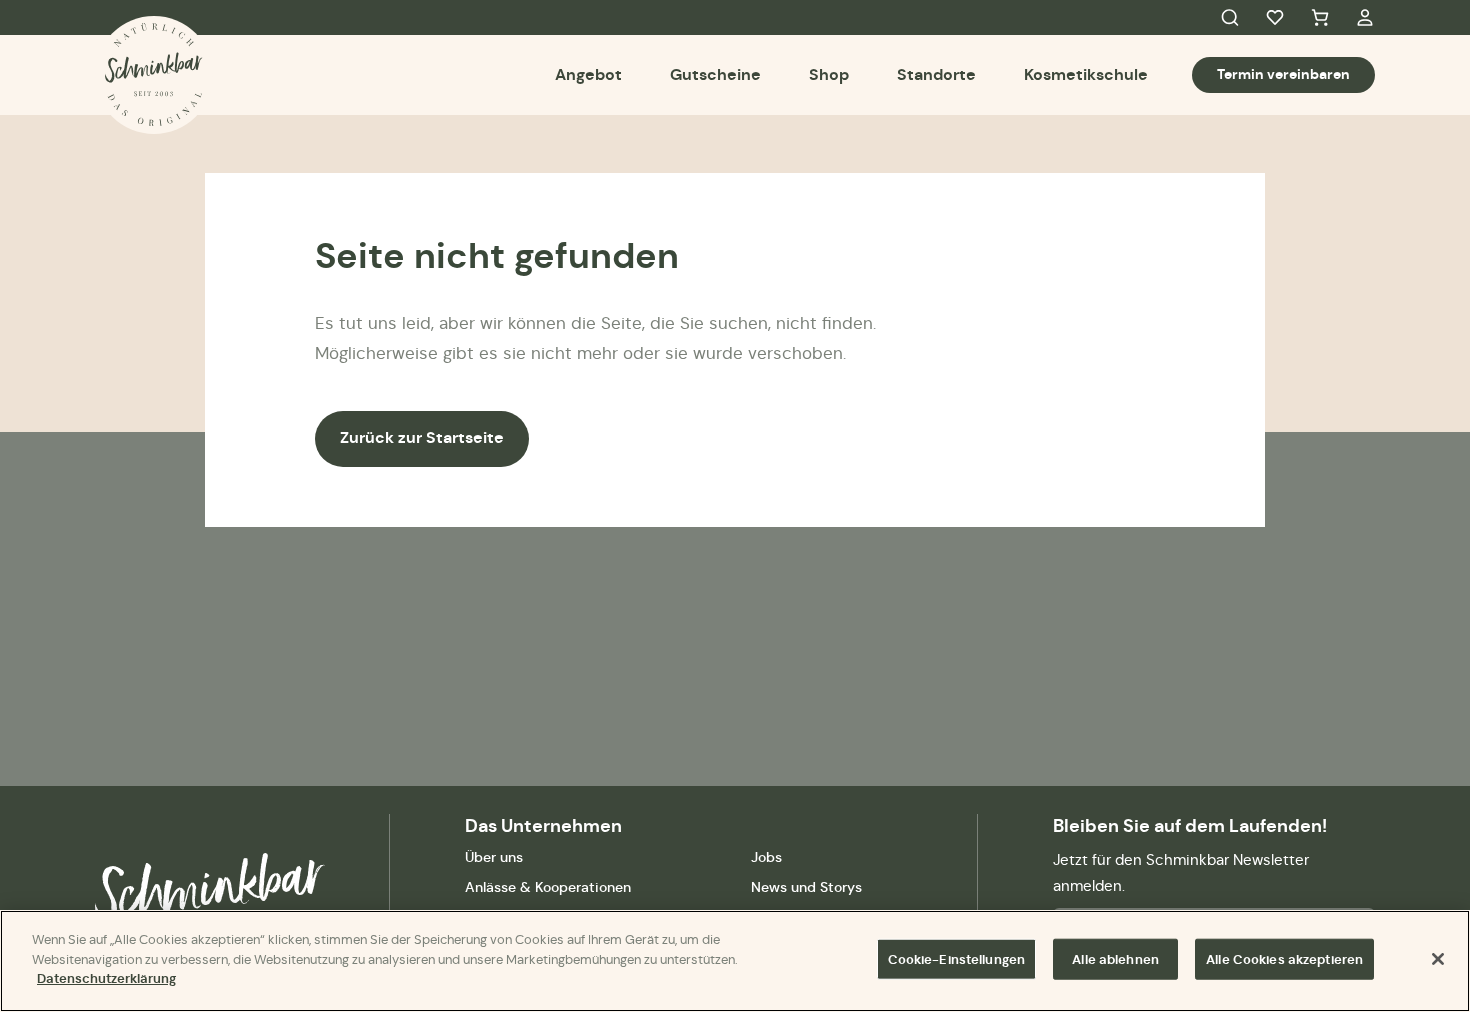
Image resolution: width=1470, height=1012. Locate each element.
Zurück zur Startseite (422, 437)
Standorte (936, 74)
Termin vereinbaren (1283, 74)
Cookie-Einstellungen (957, 959)
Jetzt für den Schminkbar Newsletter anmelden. (1181, 872)
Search (1230, 18)
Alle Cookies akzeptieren (1284, 959)
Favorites (1275, 18)
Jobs (766, 857)
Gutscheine (715, 74)
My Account (1365, 18)
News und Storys (806, 887)
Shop (829, 74)
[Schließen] (1438, 959)
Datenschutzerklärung (106, 978)
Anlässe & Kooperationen (548, 887)
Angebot (588, 74)
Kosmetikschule (1086, 74)
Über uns (494, 857)
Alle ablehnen (1115, 959)
